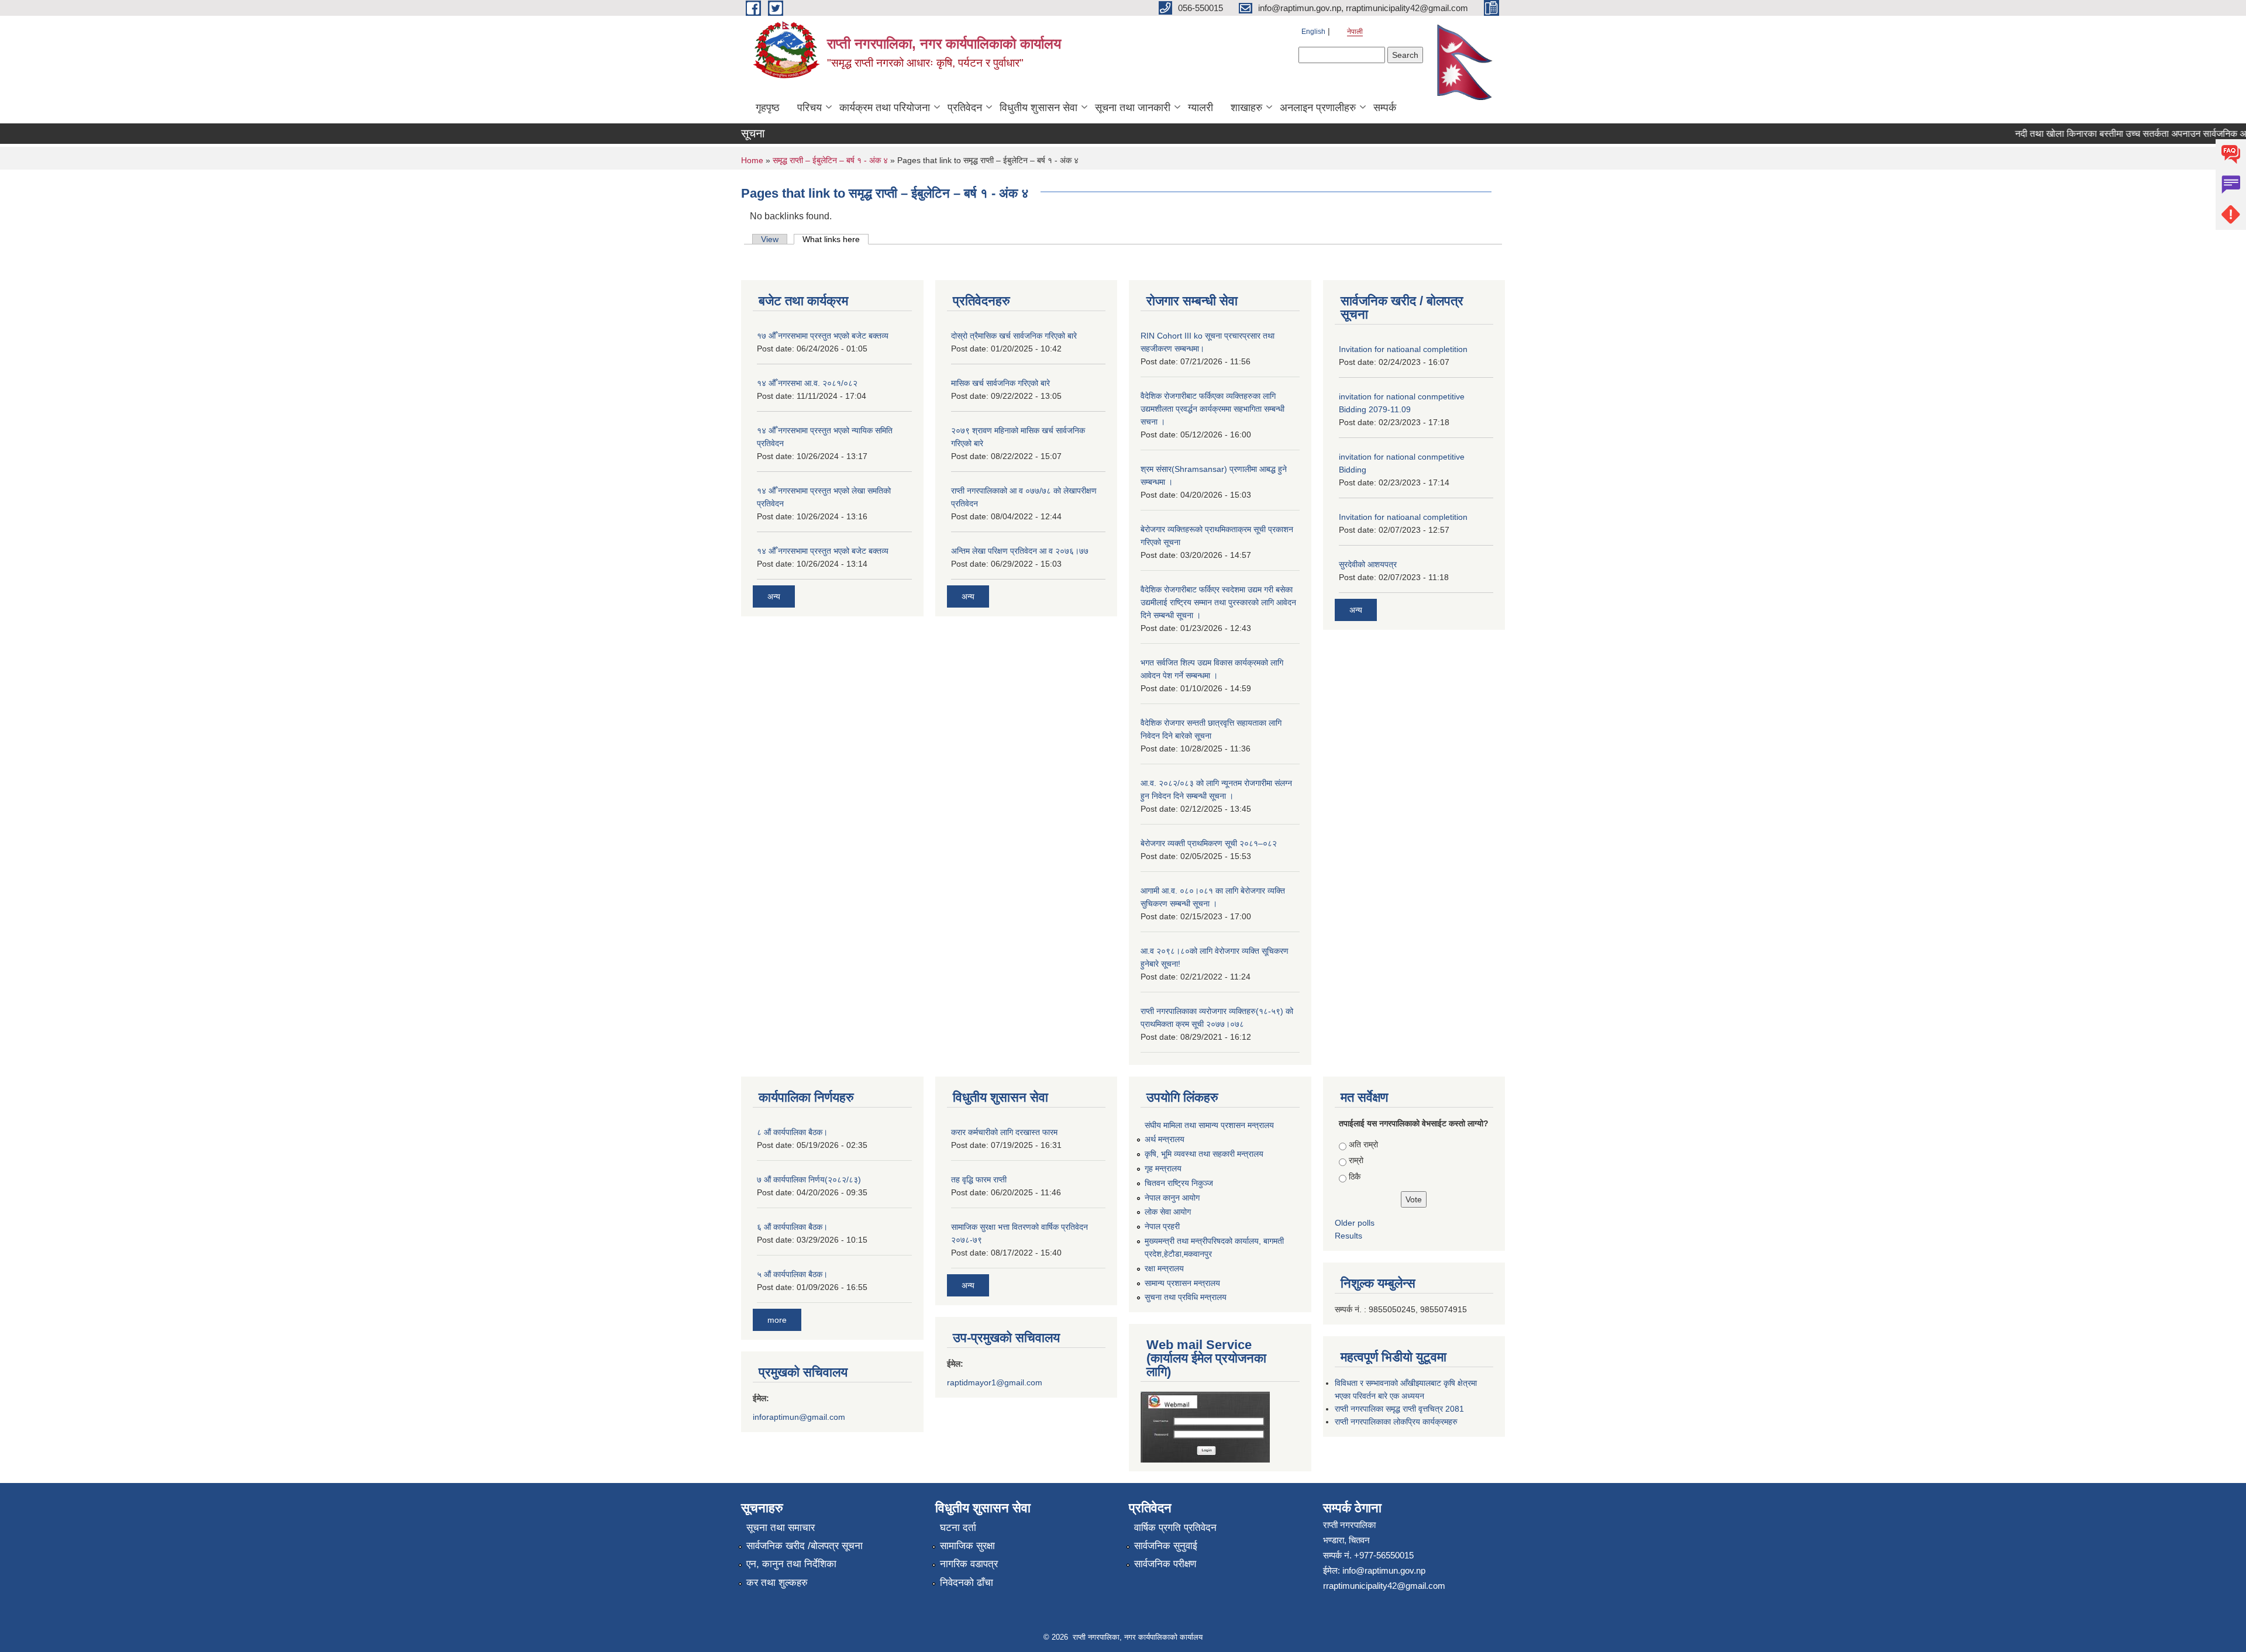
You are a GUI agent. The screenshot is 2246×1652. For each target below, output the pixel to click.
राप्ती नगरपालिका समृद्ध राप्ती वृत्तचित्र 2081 (1399, 1409)
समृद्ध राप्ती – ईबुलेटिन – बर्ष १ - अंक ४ (830, 160)
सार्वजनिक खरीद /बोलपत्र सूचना (805, 1546)
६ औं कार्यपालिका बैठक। (792, 1227)
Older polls (1355, 1223)
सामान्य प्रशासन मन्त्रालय (1182, 1283)
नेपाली (1355, 32)
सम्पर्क (1385, 108)
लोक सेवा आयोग (1168, 1212)
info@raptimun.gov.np (1384, 1570)
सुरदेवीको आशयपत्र (1368, 564)
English (1313, 32)
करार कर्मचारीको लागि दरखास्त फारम (1004, 1132)
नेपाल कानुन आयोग (1172, 1198)
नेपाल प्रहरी (1162, 1226)
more (777, 1320)
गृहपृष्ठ (768, 108)
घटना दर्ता (958, 1528)
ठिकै (1355, 1177)
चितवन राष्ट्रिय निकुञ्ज (1179, 1183)
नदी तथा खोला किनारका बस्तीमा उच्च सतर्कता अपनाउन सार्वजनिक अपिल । (2111, 134)
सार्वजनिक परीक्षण (1165, 1564)
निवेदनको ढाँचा (967, 1583)
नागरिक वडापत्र (969, 1564)
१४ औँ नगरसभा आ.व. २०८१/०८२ (807, 383)
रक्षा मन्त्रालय (1164, 1268)
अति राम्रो (1363, 1144)
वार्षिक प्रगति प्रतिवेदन (1175, 1528)
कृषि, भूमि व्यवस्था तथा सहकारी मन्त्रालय (1204, 1154)
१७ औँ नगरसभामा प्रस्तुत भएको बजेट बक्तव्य (823, 336)
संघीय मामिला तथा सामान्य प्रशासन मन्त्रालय (1209, 1125)
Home (752, 160)
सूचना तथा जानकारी (1133, 108)
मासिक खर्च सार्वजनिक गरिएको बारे (1000, 383)
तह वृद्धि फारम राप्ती (979, 1179)
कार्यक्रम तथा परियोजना (885, 108)
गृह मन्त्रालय (1163, 1168)
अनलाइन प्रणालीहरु (1318, 108)
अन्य (774, 596)
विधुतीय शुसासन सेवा (1038, 108)
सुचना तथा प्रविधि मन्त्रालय (1186, 1297)
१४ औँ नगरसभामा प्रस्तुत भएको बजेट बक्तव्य (823, 551)
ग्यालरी (1200, 108)
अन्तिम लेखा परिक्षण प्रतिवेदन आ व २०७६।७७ (1020, 551)
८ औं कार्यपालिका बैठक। (792, 1132)
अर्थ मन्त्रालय (1165, 1139)
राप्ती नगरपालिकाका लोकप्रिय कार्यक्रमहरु (1396, 1422)
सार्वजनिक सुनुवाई (1166, 1546)
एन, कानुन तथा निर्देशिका (791, 1564)
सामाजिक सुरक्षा (967, 1546)
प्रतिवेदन (965, 108)
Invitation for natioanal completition (1403, 349)
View (770, 239)
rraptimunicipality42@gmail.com (1384, 1586)
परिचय (809, 108)
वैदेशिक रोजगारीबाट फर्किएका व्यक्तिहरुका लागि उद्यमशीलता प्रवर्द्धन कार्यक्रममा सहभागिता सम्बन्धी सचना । (1212, 409)
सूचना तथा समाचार (781, 1528)
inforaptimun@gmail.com (799, 1417)
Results (1348, 1236)
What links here (836, 239)
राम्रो (1356, 1160)
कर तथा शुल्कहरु (777, 1583)
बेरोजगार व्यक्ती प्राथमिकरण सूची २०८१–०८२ (1209, 843)
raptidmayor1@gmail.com (995, 1382)
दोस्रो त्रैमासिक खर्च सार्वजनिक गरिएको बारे (1014, 336)
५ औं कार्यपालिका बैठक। (792, 1274)
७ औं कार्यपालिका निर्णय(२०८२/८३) (809, 1179)
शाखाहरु (1246, 108)
